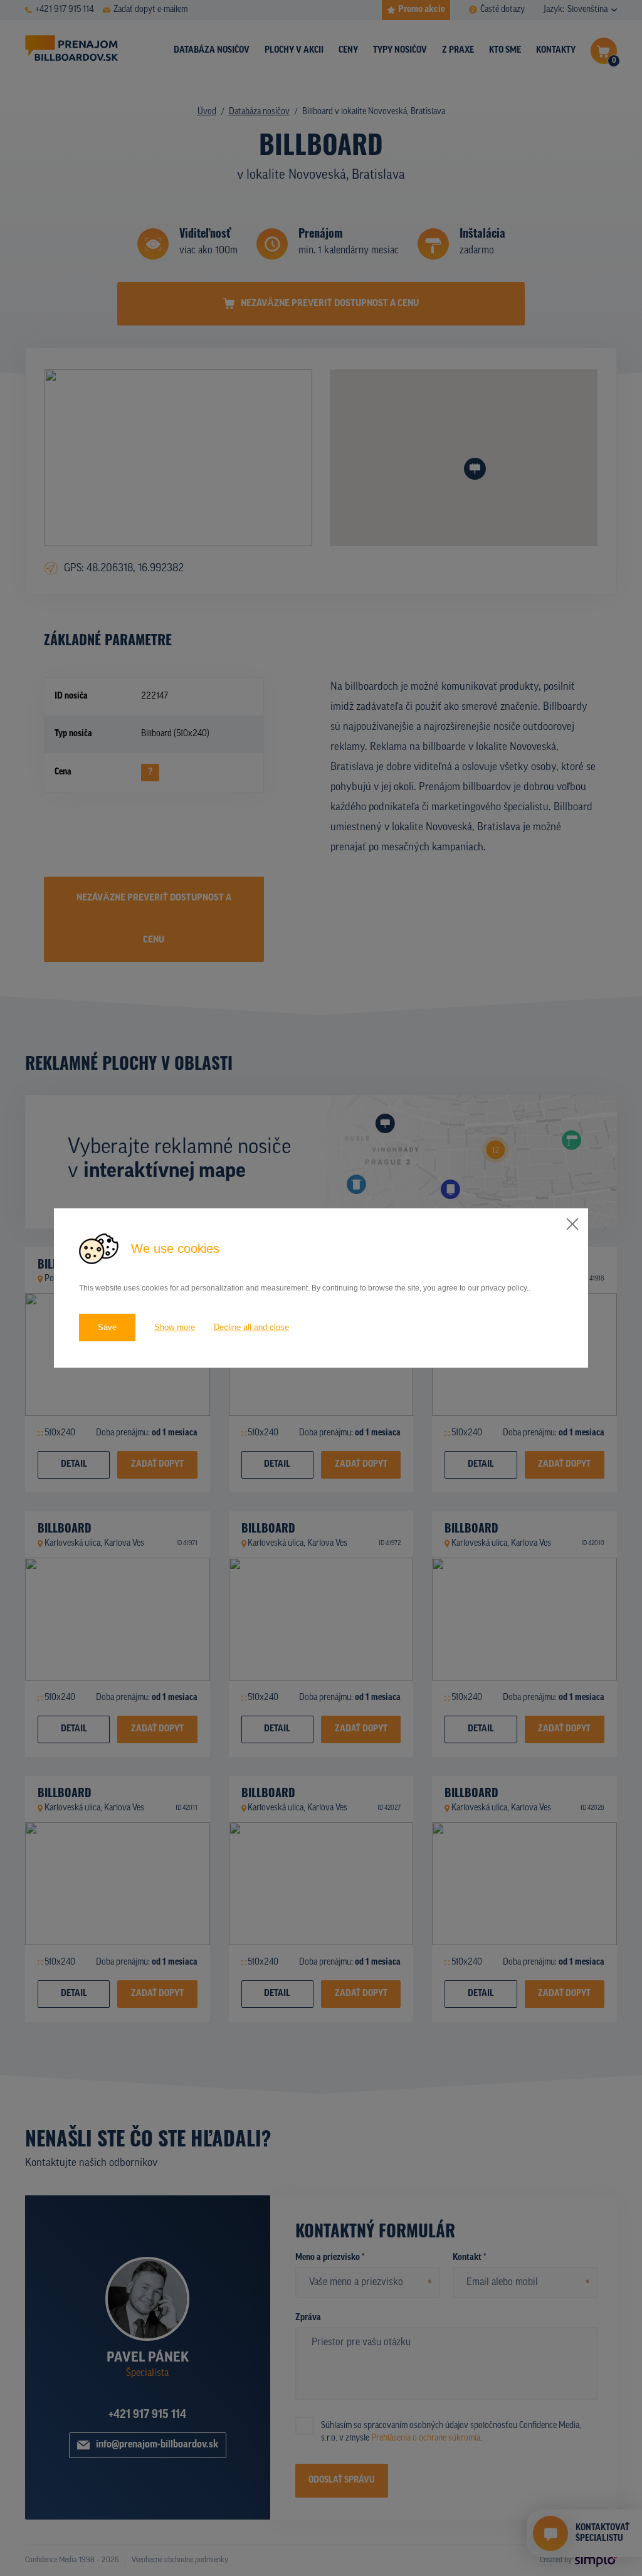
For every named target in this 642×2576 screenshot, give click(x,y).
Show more (175, 1327)
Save (107, 1327)
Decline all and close (251, 1327)
